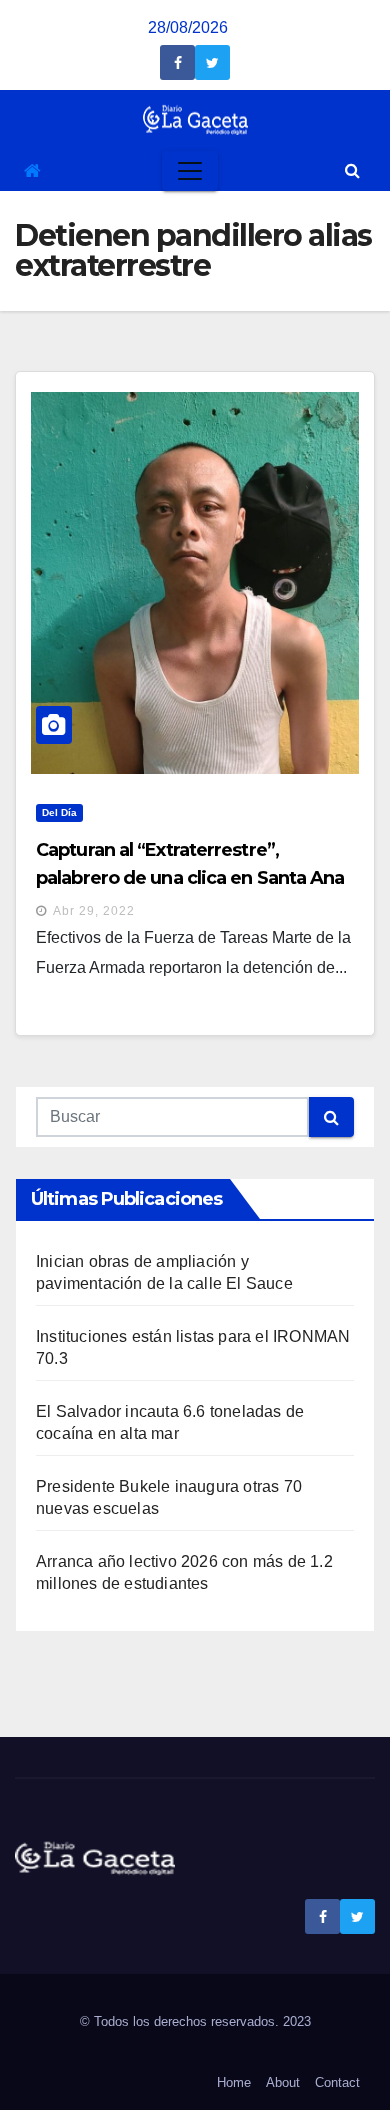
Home (234, 2082)
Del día (59, 812)
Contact (337, 2082)
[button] (352, 170)
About (283, 2082)
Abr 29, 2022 (94, 911)
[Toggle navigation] (190, 171)
